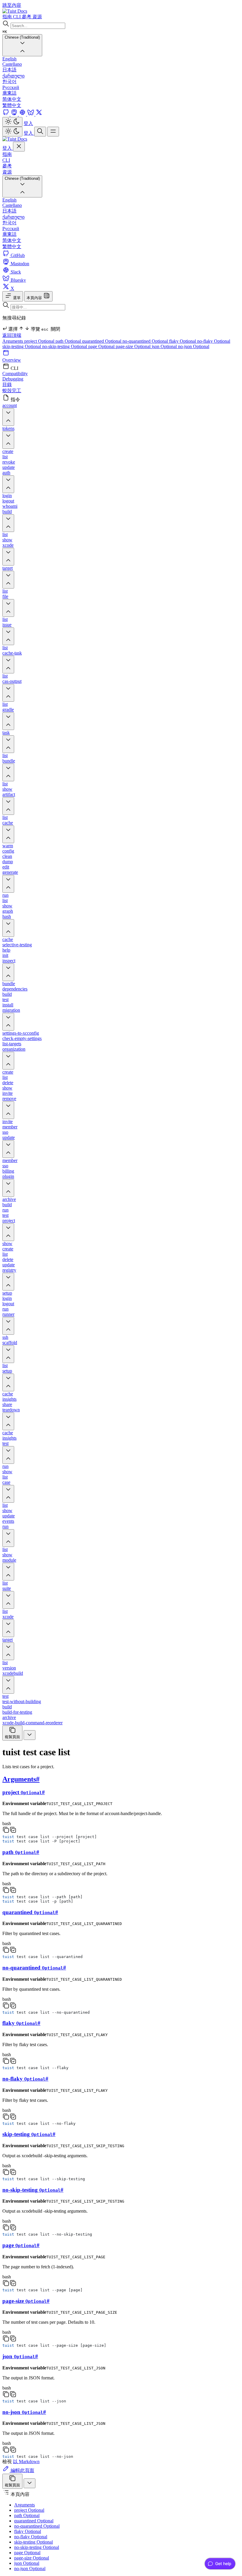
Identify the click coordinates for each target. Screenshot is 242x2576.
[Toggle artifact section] (8, 806)
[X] (39, 114)
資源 (7, 172)
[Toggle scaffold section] (8, 1354)
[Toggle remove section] (8, 1110)
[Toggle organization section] (8, 1061)
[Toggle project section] (8, 1232)
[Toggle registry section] (8, 1282)
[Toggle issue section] (8, 636)
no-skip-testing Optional (65, 346)
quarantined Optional (102, 341)
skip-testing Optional (22, 346)
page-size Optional (134, 346)
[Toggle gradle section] (8, 721)
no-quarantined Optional (146, 341)
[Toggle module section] (8, 1572)
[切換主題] (12, 122)
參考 (7, 166)
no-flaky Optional (214, 341)
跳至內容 (12, 5)
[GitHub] (6, 114)
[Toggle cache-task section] (8, 665)
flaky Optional (183, 341)
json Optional (165, 346)
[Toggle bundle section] (8, 772)
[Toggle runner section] (8, 1326)
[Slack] (23, 114)
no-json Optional (194, 346)
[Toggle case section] (8, 1494)
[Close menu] (19, 147)
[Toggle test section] (8, 1455)
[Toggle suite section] (8, 1600)
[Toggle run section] (8, 1538)
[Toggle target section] (8, 580)
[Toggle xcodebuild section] (8, 1685)
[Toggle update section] (8, 1149)
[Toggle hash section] (8, 928)
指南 (7, 154)
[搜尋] (40, 132)
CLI (6, 160)
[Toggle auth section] (8, 484)
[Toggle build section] (8, 523)
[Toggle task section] (8, 744)
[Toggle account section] (8, 417)
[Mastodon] (15, 114)
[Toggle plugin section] (8, 1188)
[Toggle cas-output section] (8, 693)
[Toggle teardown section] (8, 1421)
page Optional (102, 346)
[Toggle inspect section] (8, 972)
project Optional (40, 341)
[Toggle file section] (8, 608)
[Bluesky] (31, 114)
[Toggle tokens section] (8, 440)
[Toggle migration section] (8, 1022)
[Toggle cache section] (8, 834)
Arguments (13, 341)
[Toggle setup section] (8, 1382)
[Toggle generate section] (8, 884)
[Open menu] (53, 132)
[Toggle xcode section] (8, 557)
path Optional (69, 341)
